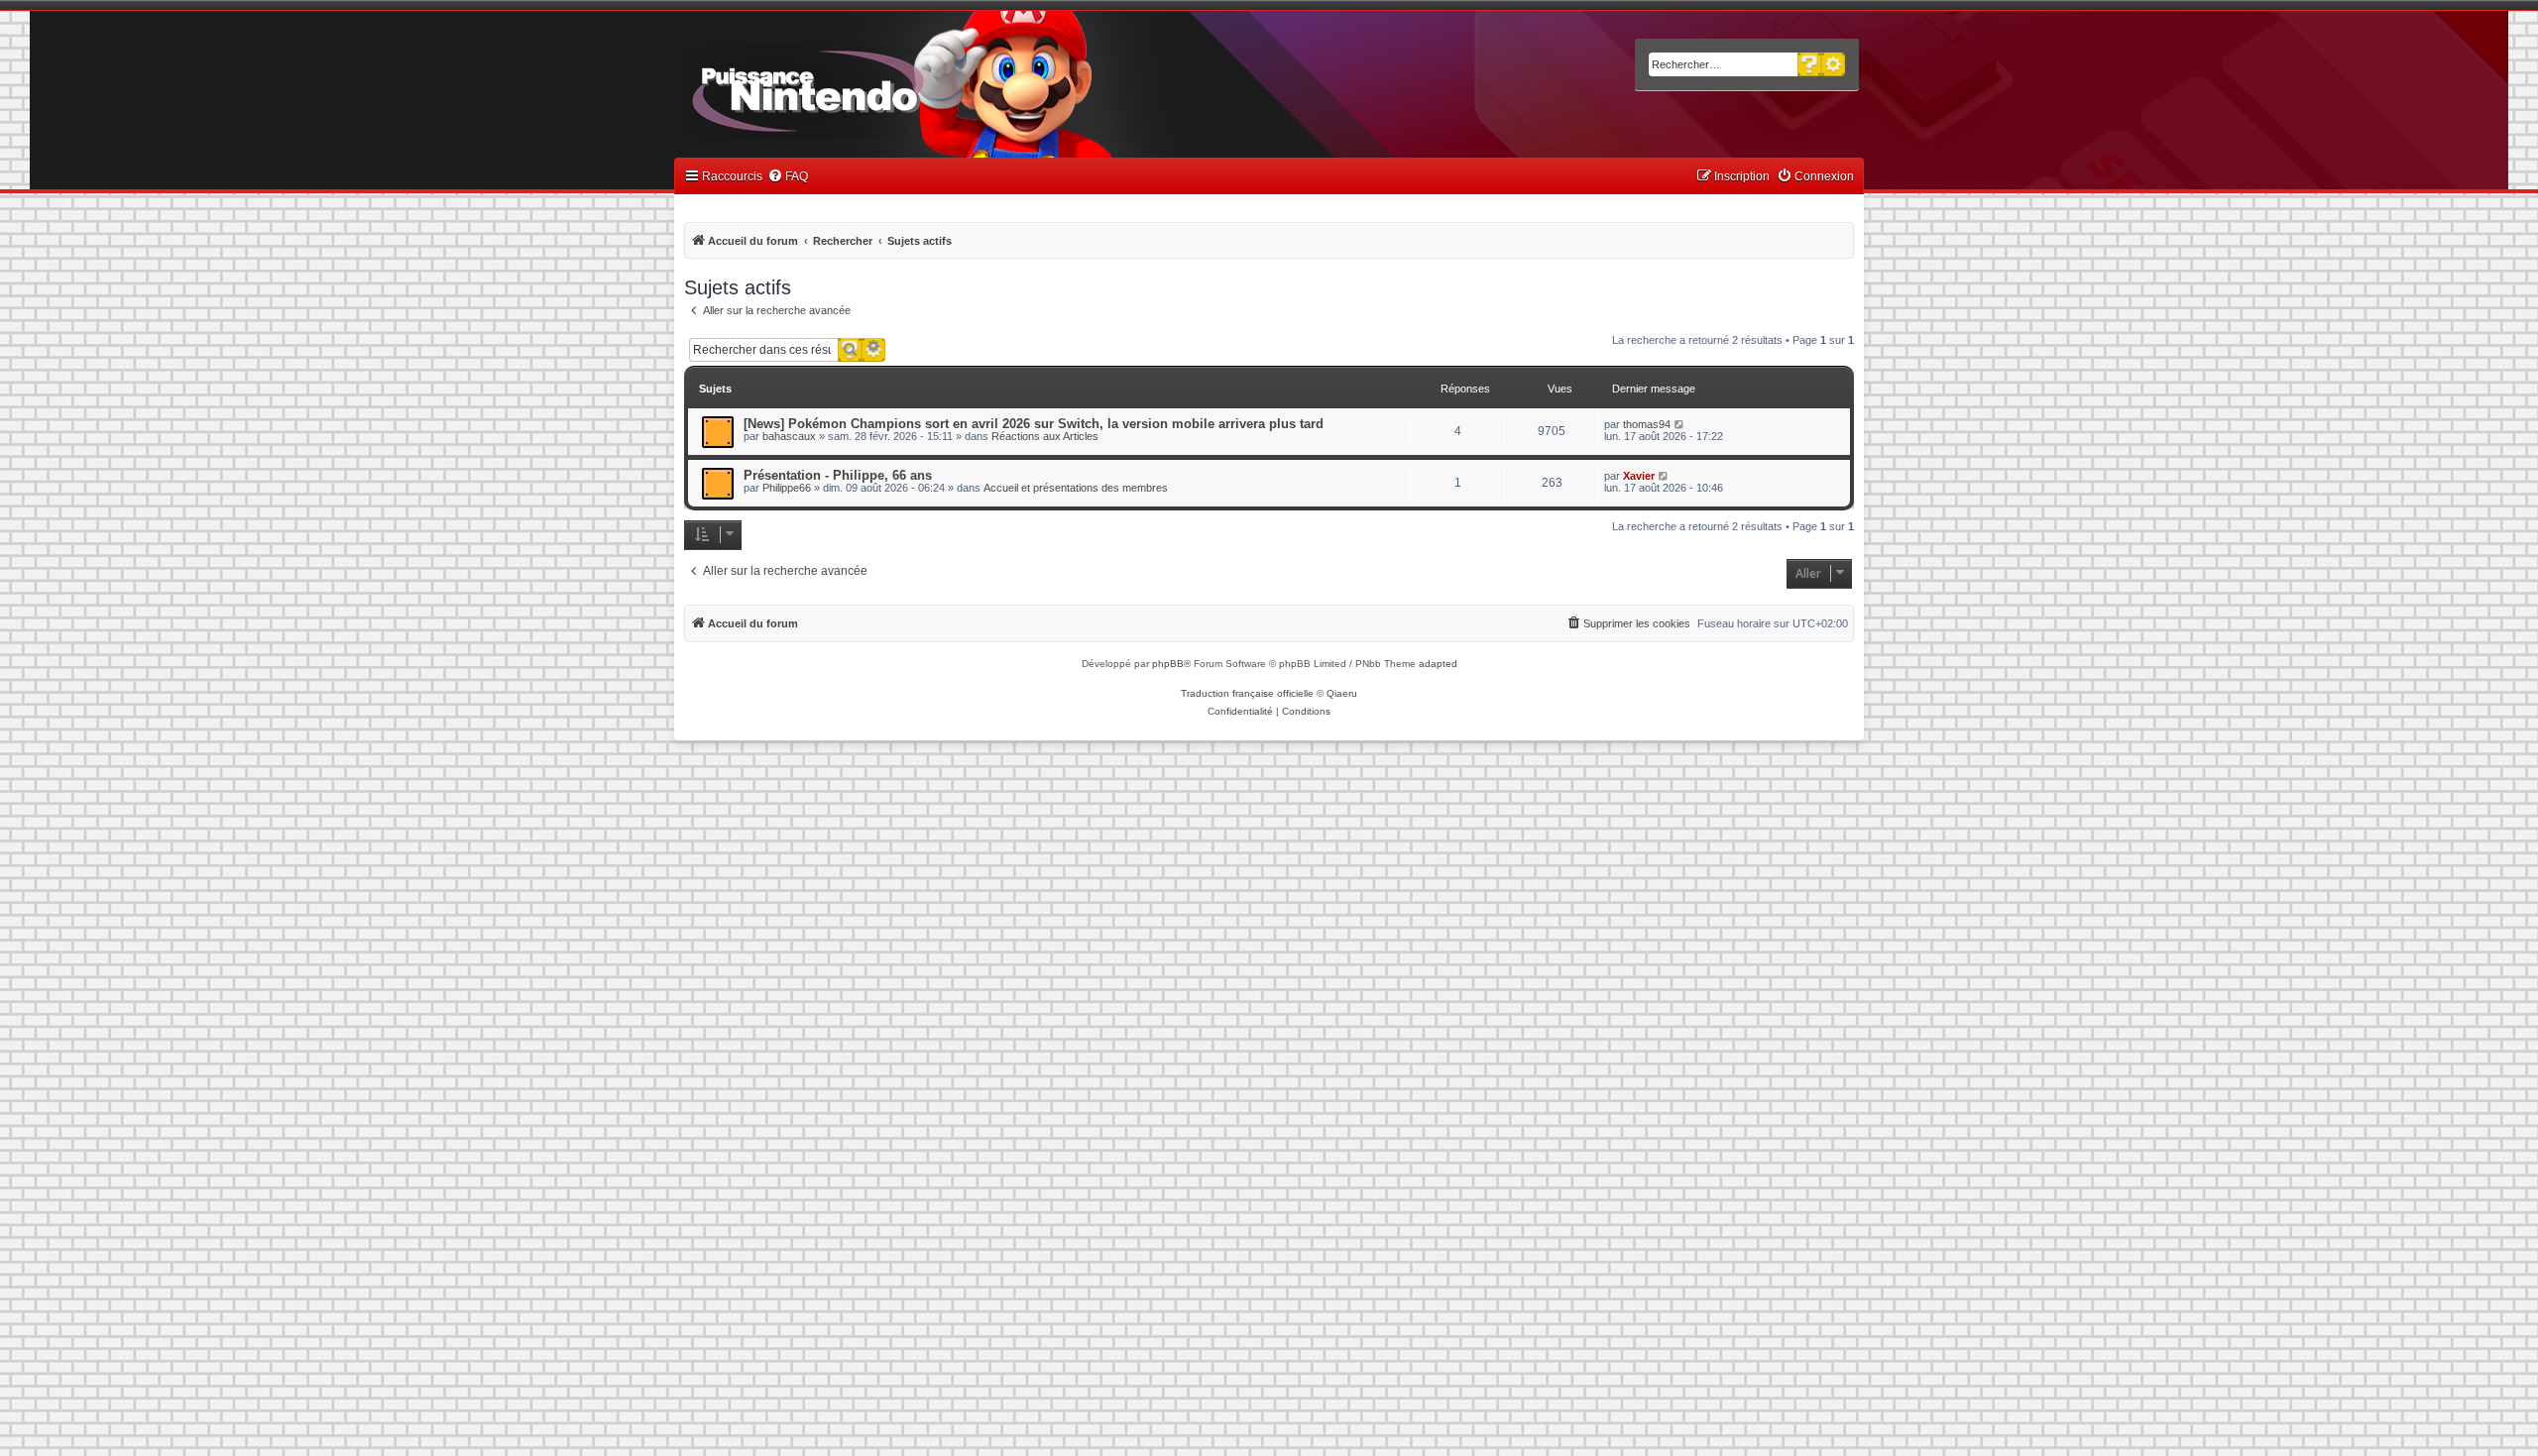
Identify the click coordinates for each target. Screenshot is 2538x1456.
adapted (1438, 664)
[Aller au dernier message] (1680, 424)
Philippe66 (787, 488)
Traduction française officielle (1247, 693)
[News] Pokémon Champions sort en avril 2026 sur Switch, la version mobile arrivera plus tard (1034, 424)
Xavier (1639, 476)
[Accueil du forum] (863, 87)
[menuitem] (788, 177)
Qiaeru (1342, 693)
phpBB (1168, 664)
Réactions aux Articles (1045, 436)
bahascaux (789, 436)
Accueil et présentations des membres (1076, 488)
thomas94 (1647, 424)
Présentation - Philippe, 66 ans (838, 475)
